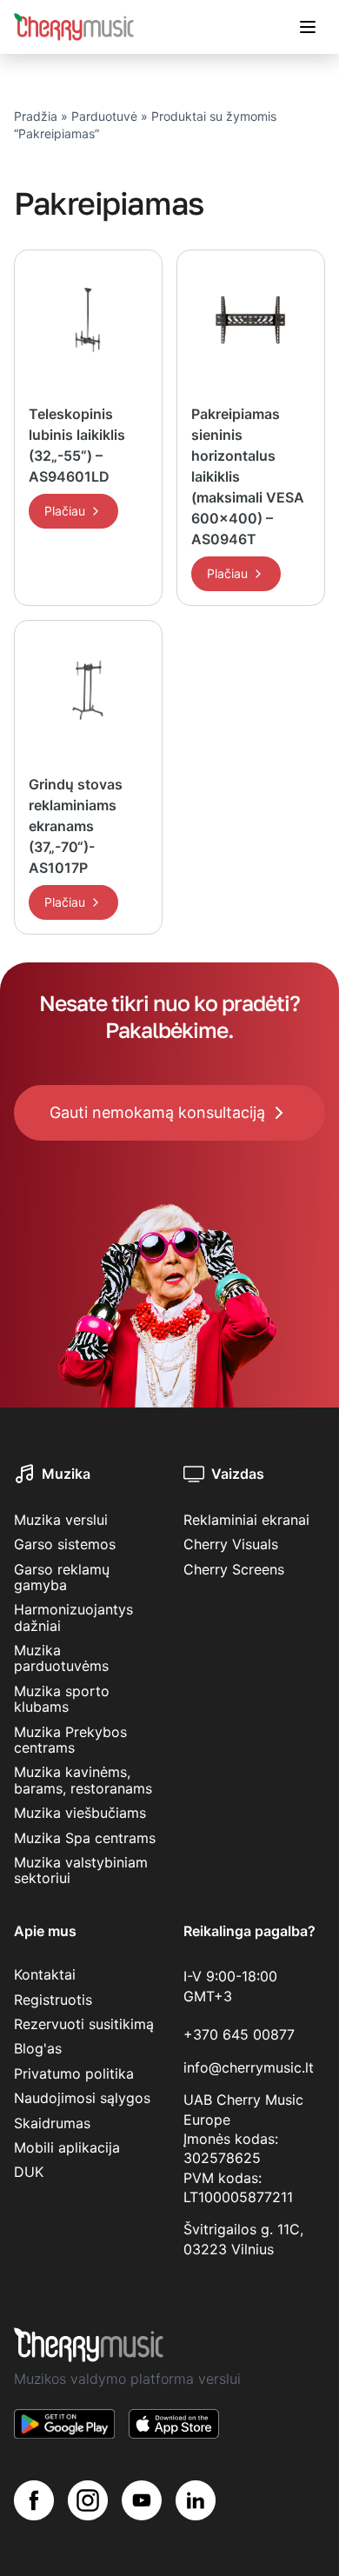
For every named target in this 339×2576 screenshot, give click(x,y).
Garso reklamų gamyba (62, 1577)
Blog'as (38, 2048)
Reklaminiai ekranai (246, 1520)
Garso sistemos (65, 1544)
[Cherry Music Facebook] (34, 2500)
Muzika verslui (61, 1520)
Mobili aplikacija (67, 2147)
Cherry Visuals (231, 1544)
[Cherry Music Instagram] (88, 2500)
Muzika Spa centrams (85, 1838)
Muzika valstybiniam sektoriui (81, 1870)
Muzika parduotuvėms (61, 1658)
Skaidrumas (52, 2123)
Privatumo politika (74, 2073)
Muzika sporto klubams (62, 1699)
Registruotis (53, 2000)
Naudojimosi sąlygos (82, 2098)
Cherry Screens (234, 1569)
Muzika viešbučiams (80, 1813)
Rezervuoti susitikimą (84, 2024)
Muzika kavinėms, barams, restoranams (83, 1780)
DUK (29, 2172)
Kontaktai (45, 1974)
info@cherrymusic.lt (249, 2067)
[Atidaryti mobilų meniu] (308, 27)
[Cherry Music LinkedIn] (196, 2500)
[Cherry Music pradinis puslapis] (74, 27)
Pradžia (36, 116)
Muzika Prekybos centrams (70, 1740)
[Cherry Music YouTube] (142, 2500)
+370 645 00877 (239, 2034)
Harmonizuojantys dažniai (73, 1617)
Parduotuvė (104, 116)
